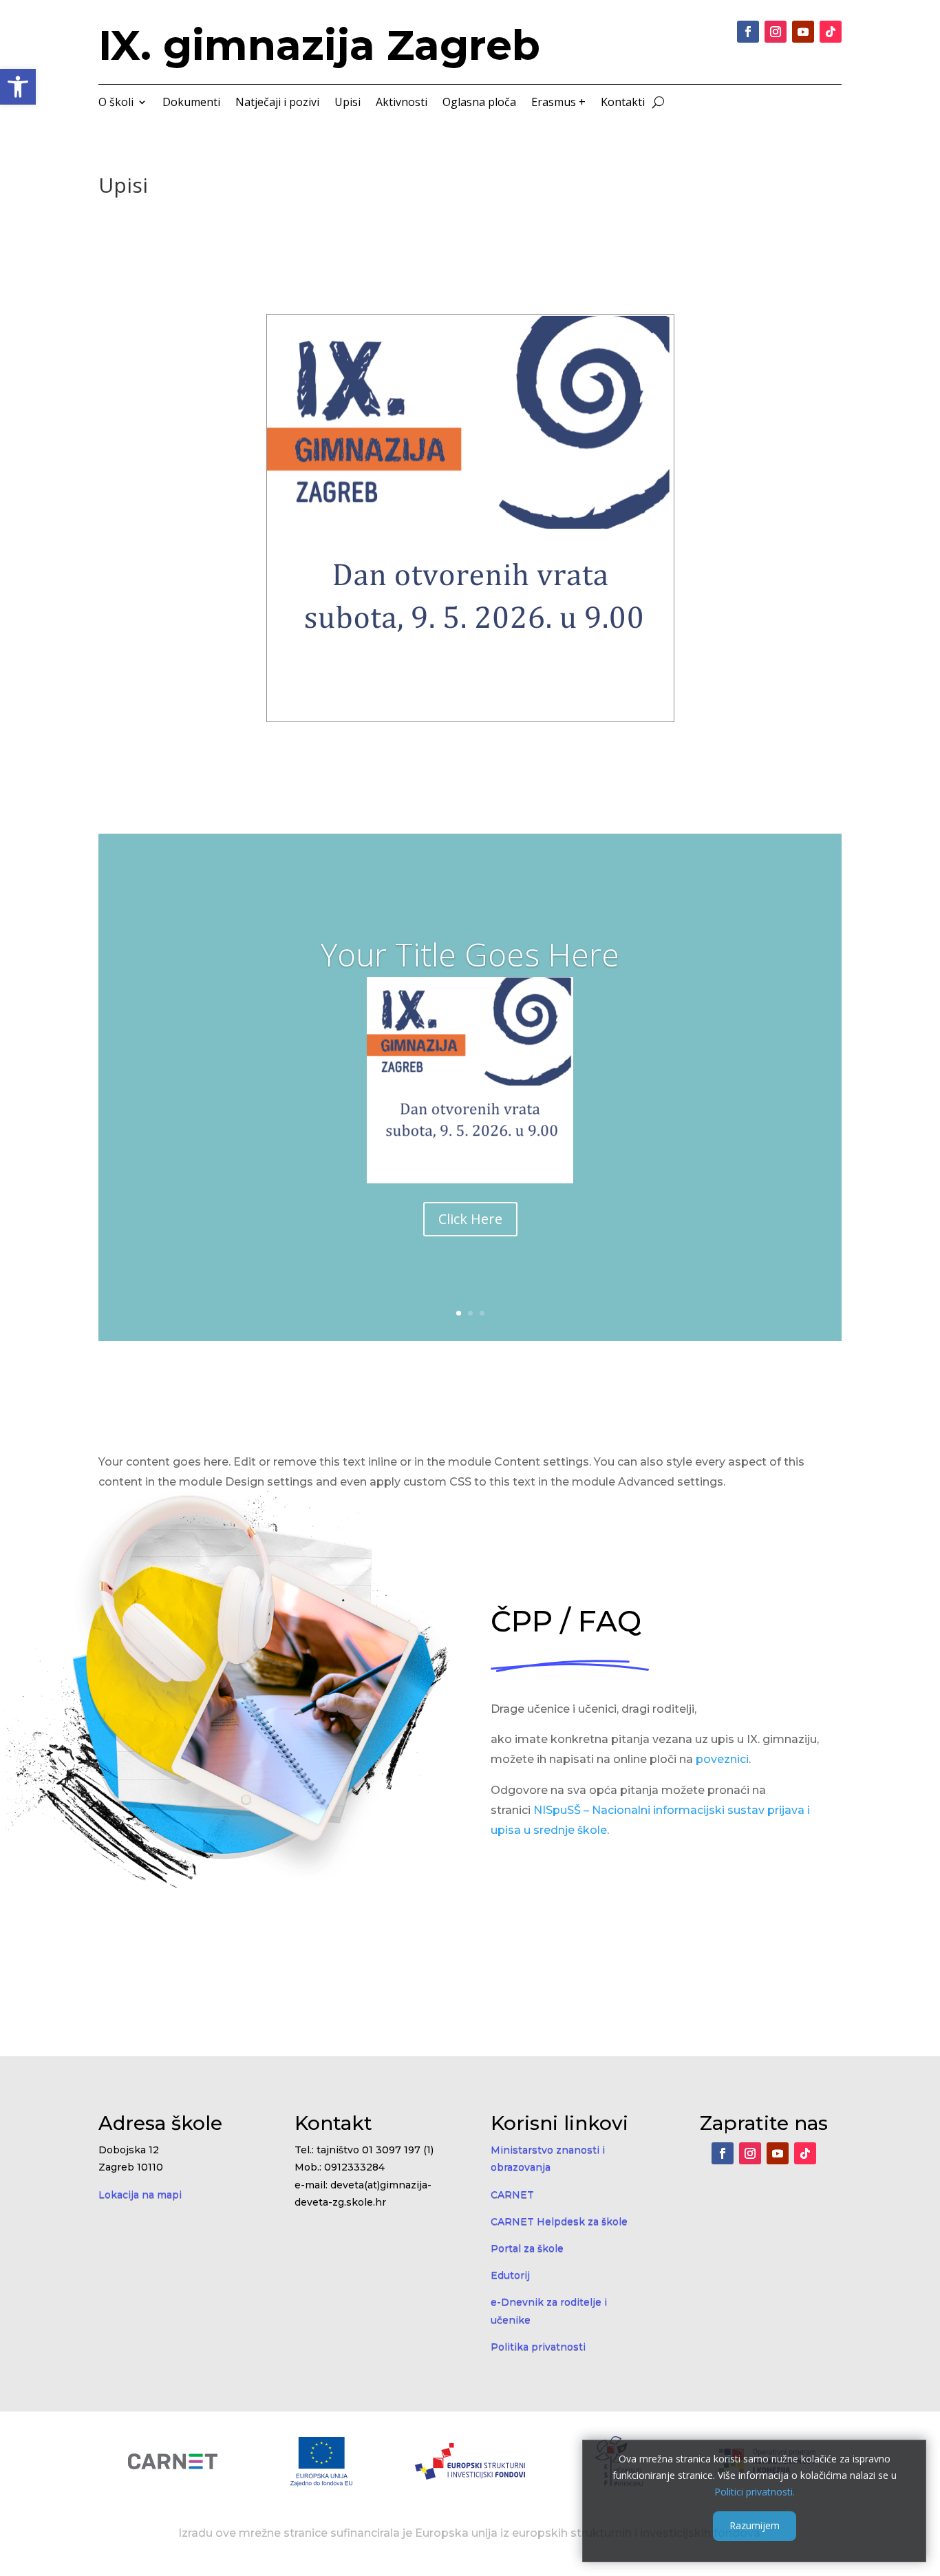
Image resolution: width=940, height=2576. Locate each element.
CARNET (512, 2195)
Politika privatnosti (538, 2347)
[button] (18, 87)
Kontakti (623, 103)
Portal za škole (527, 2248)
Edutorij (510, 2275)
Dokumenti (191, 103)
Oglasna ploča (479, 103)
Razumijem (755, 2525)
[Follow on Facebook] (748, 32)
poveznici (722, 1759)
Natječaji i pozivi (277, 103)
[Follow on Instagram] (776, 32)
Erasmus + (558, 103)
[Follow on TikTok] (831, 32)
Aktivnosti (402, 103)
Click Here (470, 1219)
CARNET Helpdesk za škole (559, 2221)
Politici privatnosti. (755, 2491)
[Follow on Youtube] (803, 32)
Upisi (348, 103)
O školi (116, 103)
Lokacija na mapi (140, 2195)
